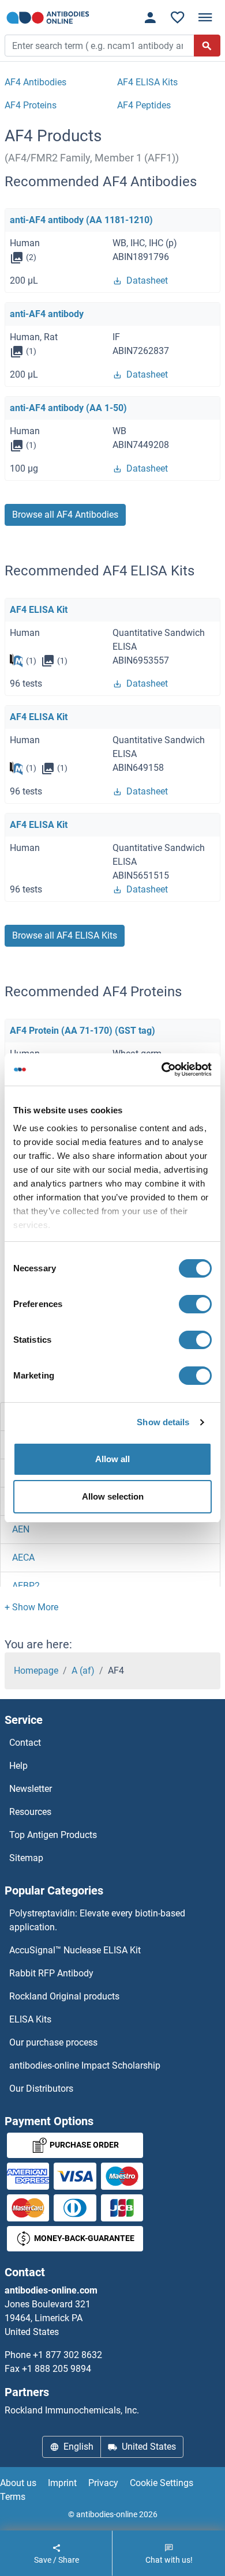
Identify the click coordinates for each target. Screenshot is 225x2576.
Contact (25, 1743)
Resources (30, 1812)
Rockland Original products (64, 1996)
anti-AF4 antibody (47, 314)
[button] (31, 1607)
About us (18, 2483)
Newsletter (31, 1789)
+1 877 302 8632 (67, 2355)
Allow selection (113, 1496)
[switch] (195, 1304)
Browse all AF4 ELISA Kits (65, 935)
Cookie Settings (162, 2483)
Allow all (112, 1459)
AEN (21, 1529)
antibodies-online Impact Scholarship (85, 2065)
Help (18, 1766)
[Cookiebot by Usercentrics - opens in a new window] (162, 1069)
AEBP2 (26, 1586)
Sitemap (26, 1858)
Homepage (36, 1671)
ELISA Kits (30, 2019)
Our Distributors (41, 2089)
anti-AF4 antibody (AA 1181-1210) (81, 220)
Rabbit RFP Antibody (51, 1973)
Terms (13, 2497)
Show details (163, 1422)
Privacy (103, 2483)
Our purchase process (53, 2042)
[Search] (207, 46)
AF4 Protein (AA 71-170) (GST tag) (82, 1031)
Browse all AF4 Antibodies (65, 515)
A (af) (83, 1671)
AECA (23, 1558)
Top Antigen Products (53, 1835)
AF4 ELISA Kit (39, 610)
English (78, 2447)
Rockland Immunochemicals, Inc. (72, 2410)
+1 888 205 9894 (57, 2369)
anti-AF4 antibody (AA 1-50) (68, 408)
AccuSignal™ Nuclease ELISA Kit (75, 1950)
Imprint (62, 2483)
